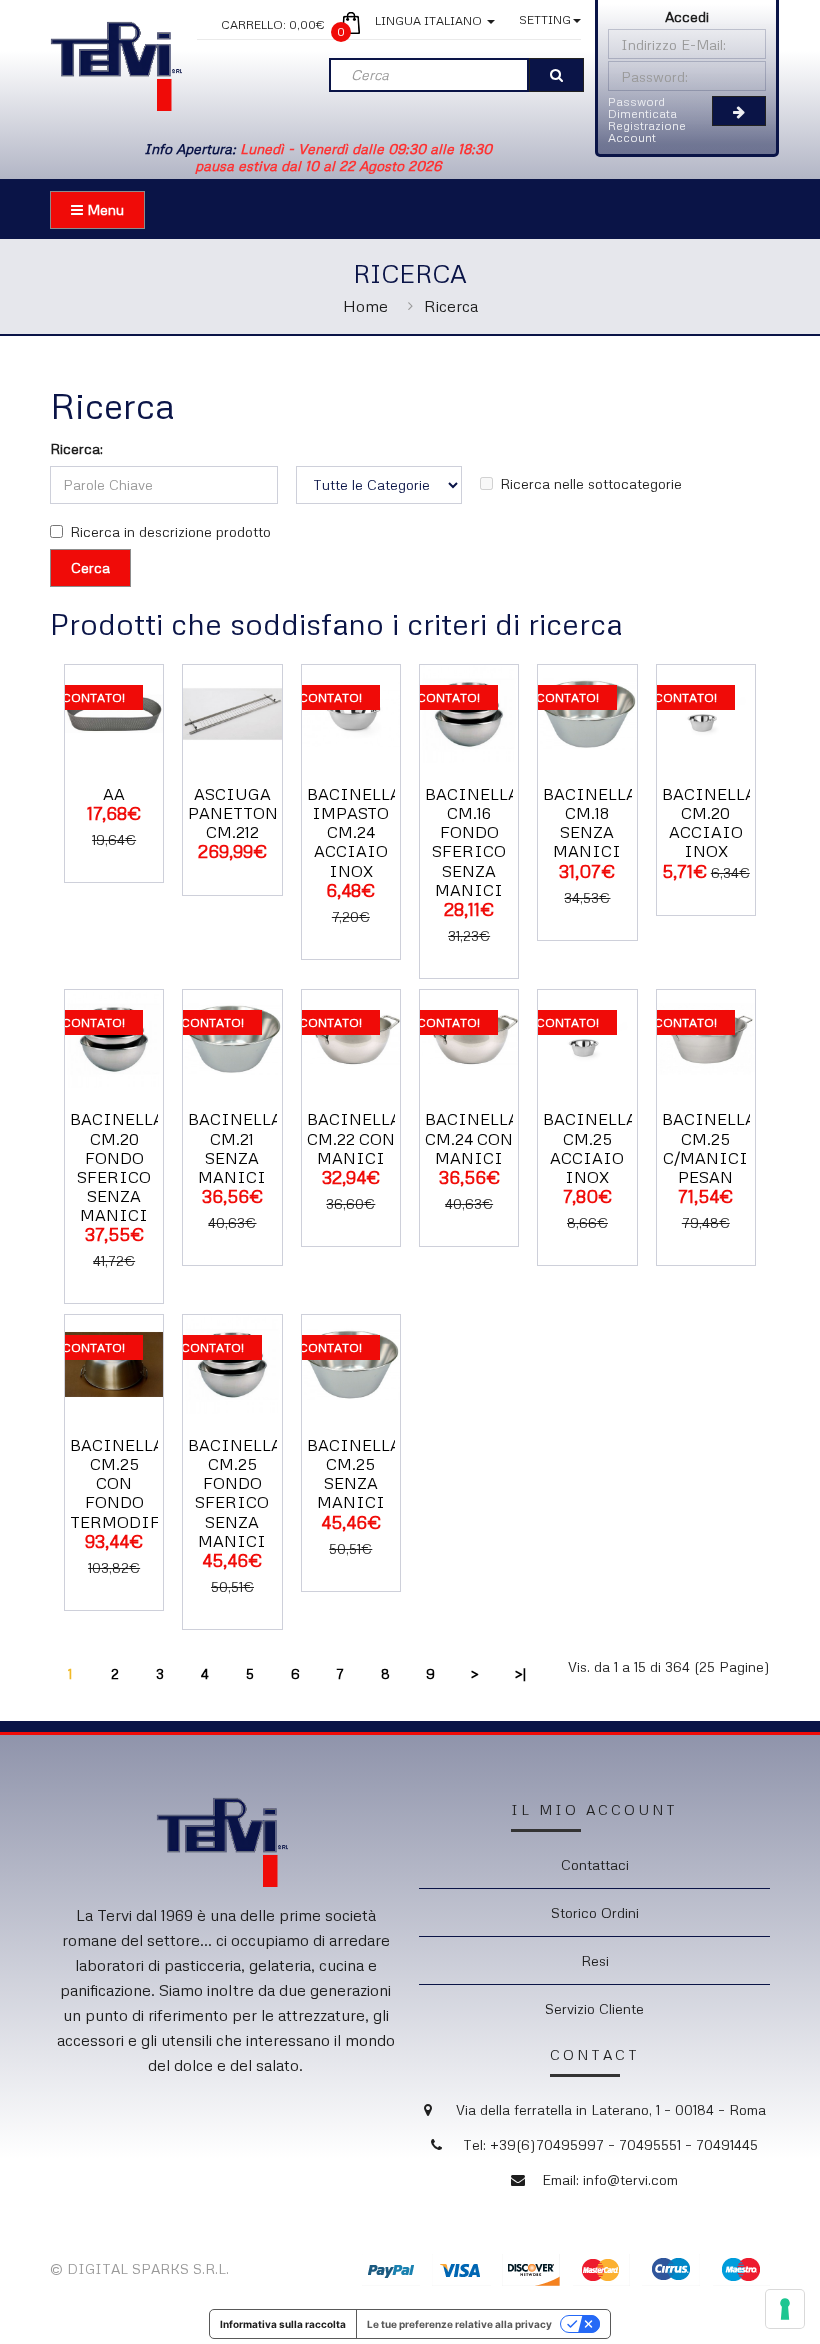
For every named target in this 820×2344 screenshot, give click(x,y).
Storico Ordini (595, 1912)
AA (114, 794)
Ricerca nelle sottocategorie (591, 483)
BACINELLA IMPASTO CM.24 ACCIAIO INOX (354, 832)
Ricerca (451, 306)
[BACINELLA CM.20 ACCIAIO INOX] (706, 711)
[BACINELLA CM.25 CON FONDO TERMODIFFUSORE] (114, 1362)
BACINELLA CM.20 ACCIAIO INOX (709, 823)
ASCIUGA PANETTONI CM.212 (237, 813)
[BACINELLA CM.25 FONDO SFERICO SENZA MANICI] (232, 1362)
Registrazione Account (647, 131)
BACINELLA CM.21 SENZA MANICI (235, 1148)
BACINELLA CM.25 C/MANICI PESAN (709, 1148)
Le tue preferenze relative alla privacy (459, 2324)
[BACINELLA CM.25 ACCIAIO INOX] (587, 1037)
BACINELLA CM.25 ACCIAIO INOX (590, 1148)
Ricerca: (76, 448)
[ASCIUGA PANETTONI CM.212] (232, 711)
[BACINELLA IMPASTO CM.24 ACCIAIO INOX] (351, 711)
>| (520, 1673)
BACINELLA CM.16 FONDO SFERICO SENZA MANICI (472, 842)
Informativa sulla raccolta (283, 2324)
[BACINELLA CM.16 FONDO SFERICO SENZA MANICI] (469, 711)
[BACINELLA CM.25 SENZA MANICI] (351, 1362)
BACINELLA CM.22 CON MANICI (354, 1138)
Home (365, 306)
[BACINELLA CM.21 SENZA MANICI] (232, 1037)
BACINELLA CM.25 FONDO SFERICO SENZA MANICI (235, 1493)
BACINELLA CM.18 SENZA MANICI (590, 823)
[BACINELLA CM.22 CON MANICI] (351, 1037)
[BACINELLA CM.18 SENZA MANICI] (587, 711)
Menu (103, 209)
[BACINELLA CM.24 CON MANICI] (469, 1037)
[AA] (114, 711)
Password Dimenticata (642, 107)
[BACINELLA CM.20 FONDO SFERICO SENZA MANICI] (114, 1037)
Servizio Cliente (594, 2008)
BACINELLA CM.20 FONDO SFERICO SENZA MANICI (117, 1167)
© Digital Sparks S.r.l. (139, 2268)
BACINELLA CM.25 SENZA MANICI (354, 1474)
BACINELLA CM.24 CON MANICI (472, 1138)
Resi (595, 1960)
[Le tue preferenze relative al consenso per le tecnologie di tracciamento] (785, 2309)
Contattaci (595, 1864)
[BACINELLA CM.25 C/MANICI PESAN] (706, 1037)
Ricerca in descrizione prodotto (170, 531)
